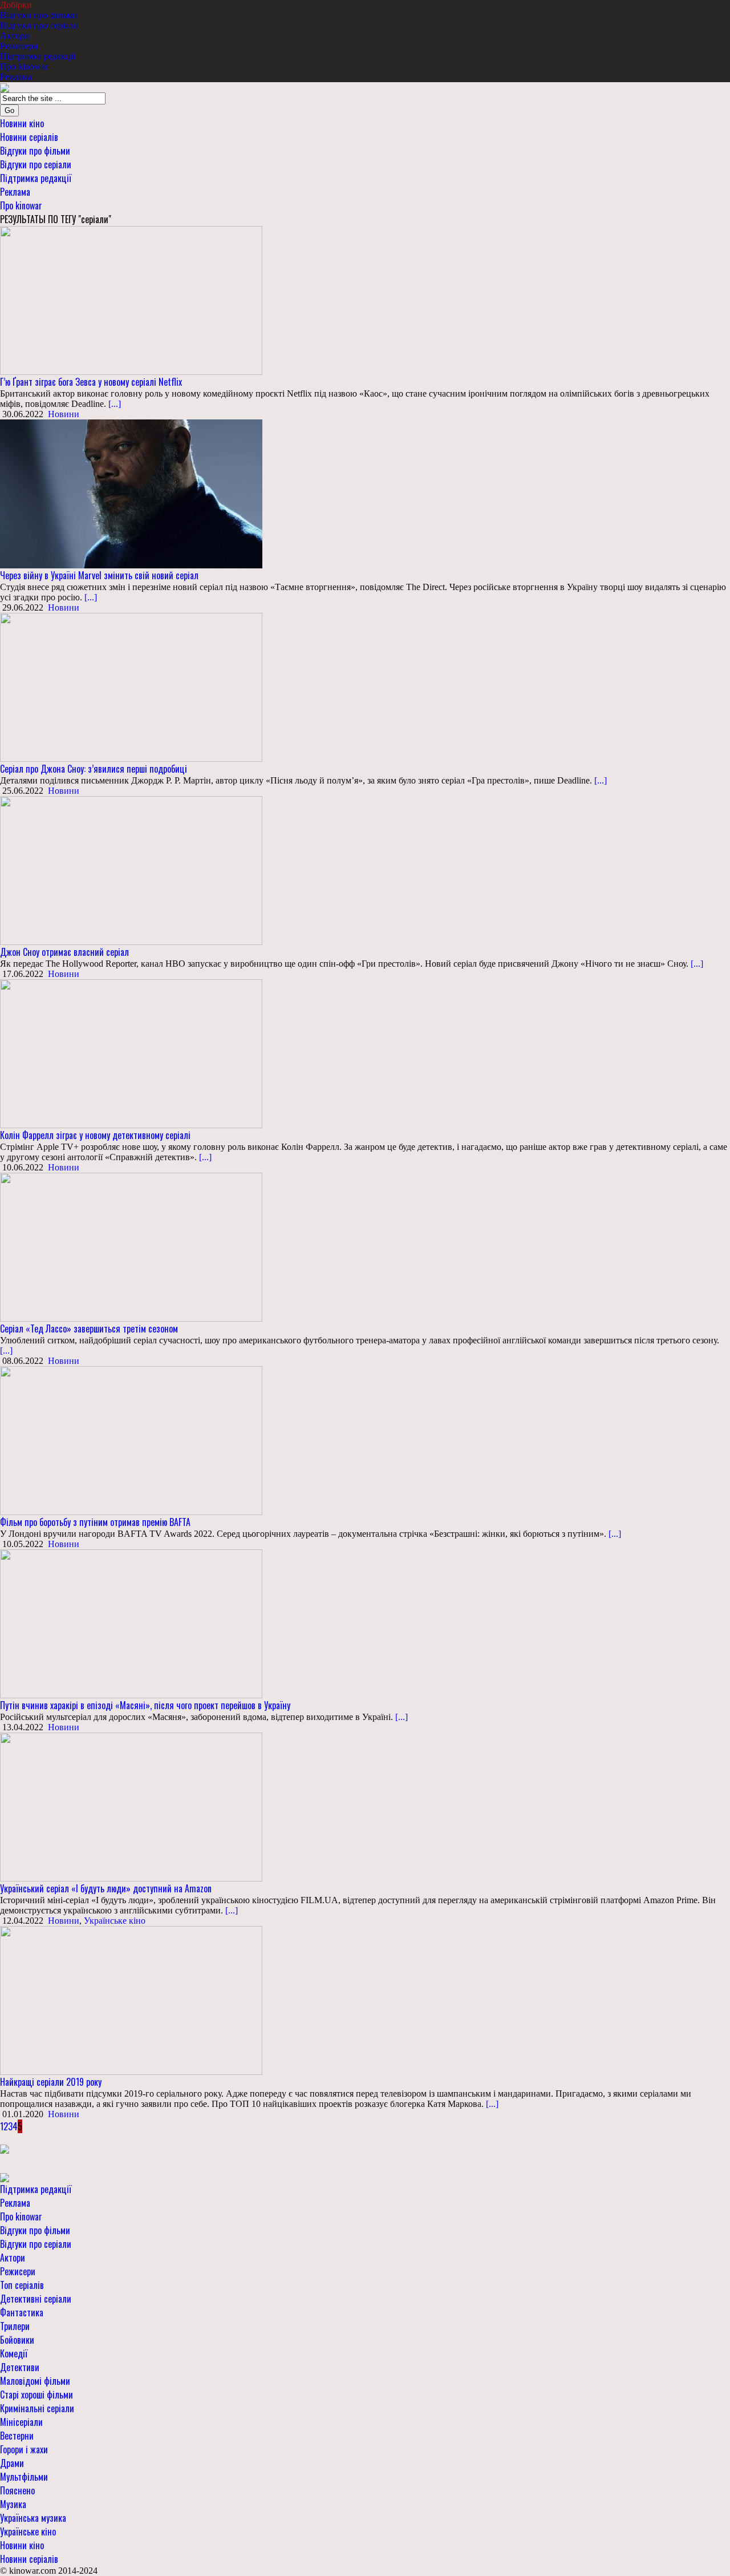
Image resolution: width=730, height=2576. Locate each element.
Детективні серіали (36, 2299)
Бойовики (17, 2340)
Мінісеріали (21, 2422)
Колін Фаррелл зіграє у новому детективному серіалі (95, 1135)
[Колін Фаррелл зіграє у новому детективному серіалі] (131, 1053)
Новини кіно (22, 123)
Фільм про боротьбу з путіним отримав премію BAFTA (95, 1522)
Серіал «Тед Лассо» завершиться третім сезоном (89, 1329)
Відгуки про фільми (39, 15)
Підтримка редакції (38, 56)
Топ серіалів (22, 2285)
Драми (12, 2463)
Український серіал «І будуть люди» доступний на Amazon (106, 1888)
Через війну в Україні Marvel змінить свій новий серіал (99, 575)
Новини (64, 414)
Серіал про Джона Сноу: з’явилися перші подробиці (94, 769)
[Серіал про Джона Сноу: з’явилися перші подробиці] (131, 686)
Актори (15, 36)
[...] (113, 404)
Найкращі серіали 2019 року (51, 2082)
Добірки (16, 5)
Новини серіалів (29, 137)
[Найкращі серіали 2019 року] (131, 1999)
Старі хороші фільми (36, 2395)
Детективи (20, 2367)
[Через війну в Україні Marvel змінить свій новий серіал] (131, 493)
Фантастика (22, 2312)
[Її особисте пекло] (5, 2148)
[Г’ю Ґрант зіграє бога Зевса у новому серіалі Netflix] (131, 299)
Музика (13, 2504)
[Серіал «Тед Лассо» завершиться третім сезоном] (131, 1246)
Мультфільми (24, 2477)
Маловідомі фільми (35, 2381)
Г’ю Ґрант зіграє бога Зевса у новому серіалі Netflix (91, 382)
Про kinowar (24, 66)
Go (9, 110)
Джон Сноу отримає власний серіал (64, 952)
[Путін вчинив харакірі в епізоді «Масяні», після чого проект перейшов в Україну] (131, 1623)
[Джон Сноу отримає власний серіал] (131, 869)
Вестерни (17, 2436)
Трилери (15, 2326)
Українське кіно (115, 1921)
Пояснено (17, 2490)
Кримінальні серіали (37, 2408)
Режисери (19, 46)
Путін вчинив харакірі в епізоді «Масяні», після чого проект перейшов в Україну (145, 1705)
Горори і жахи (24, 2449)
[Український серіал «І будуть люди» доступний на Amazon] (131, 1806)
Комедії (14, 2353)
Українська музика (33, 2518)
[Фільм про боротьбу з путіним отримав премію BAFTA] (131, 1440)
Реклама (16, 77)
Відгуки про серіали (39, 25)
